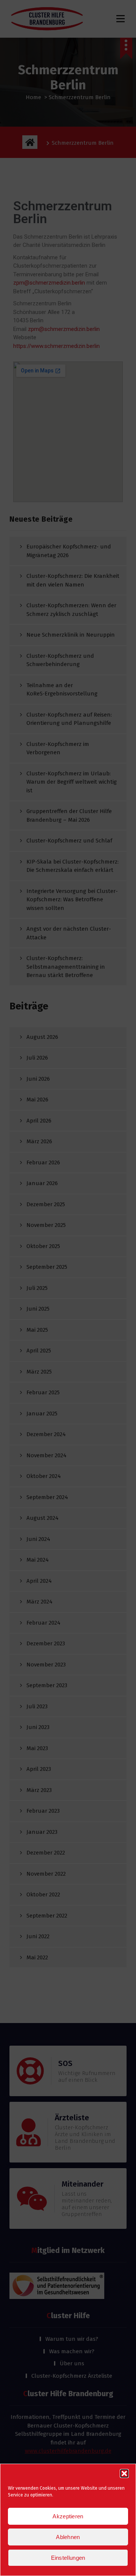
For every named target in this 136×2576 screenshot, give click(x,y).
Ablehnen (68, 2537)
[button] (124, 2473)
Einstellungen (68, 2558)
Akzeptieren (68, 2516)
